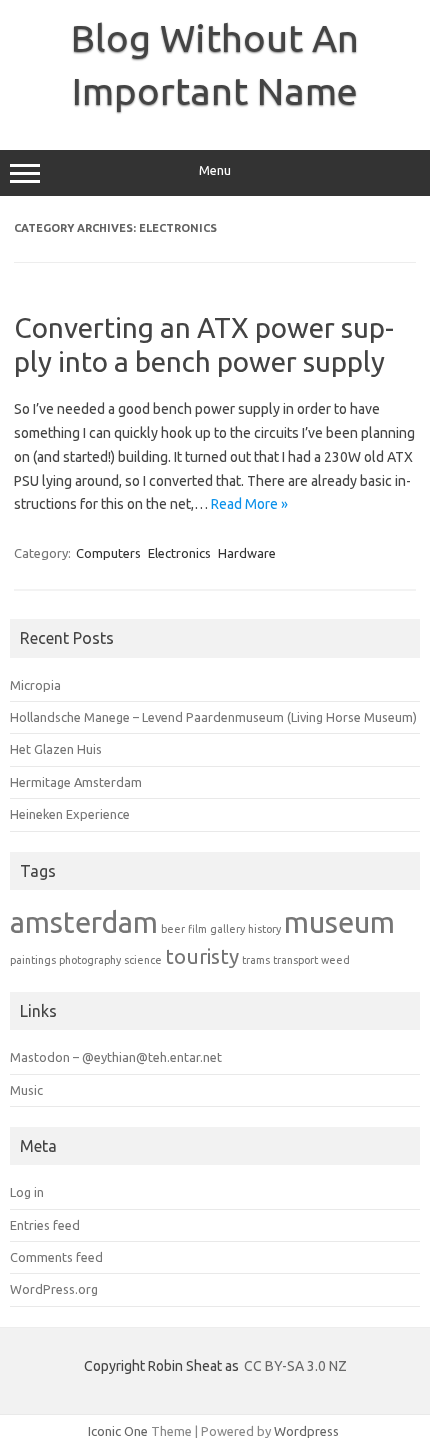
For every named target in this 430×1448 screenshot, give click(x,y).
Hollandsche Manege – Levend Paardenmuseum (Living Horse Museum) (213, 717)
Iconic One (118, 1431)
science (143, 960)
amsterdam (84, 922)
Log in (27, 1192)
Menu (215, 170)
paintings (33, 960)
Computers (108, 553)
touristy (202, 956)
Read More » (249, 504)
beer (173, 929)
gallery (227, 929)
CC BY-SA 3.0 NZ (295, 1366)
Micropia (35, 685)
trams (256, 960)
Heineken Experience (70, 814)
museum (339, 922)
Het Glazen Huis (56, 749)
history (264, 929)
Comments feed (56, 1257)
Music (26, 1090)
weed (335, 960)
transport (295, 960)
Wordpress (306, 1431)
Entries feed (45, 1225)
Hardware (247, 553)
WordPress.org (54, 1289)
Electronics (179, 553)
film (197, 929)
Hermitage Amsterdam (76, 782)
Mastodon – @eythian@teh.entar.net (116, 1057)
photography (90, 960)
